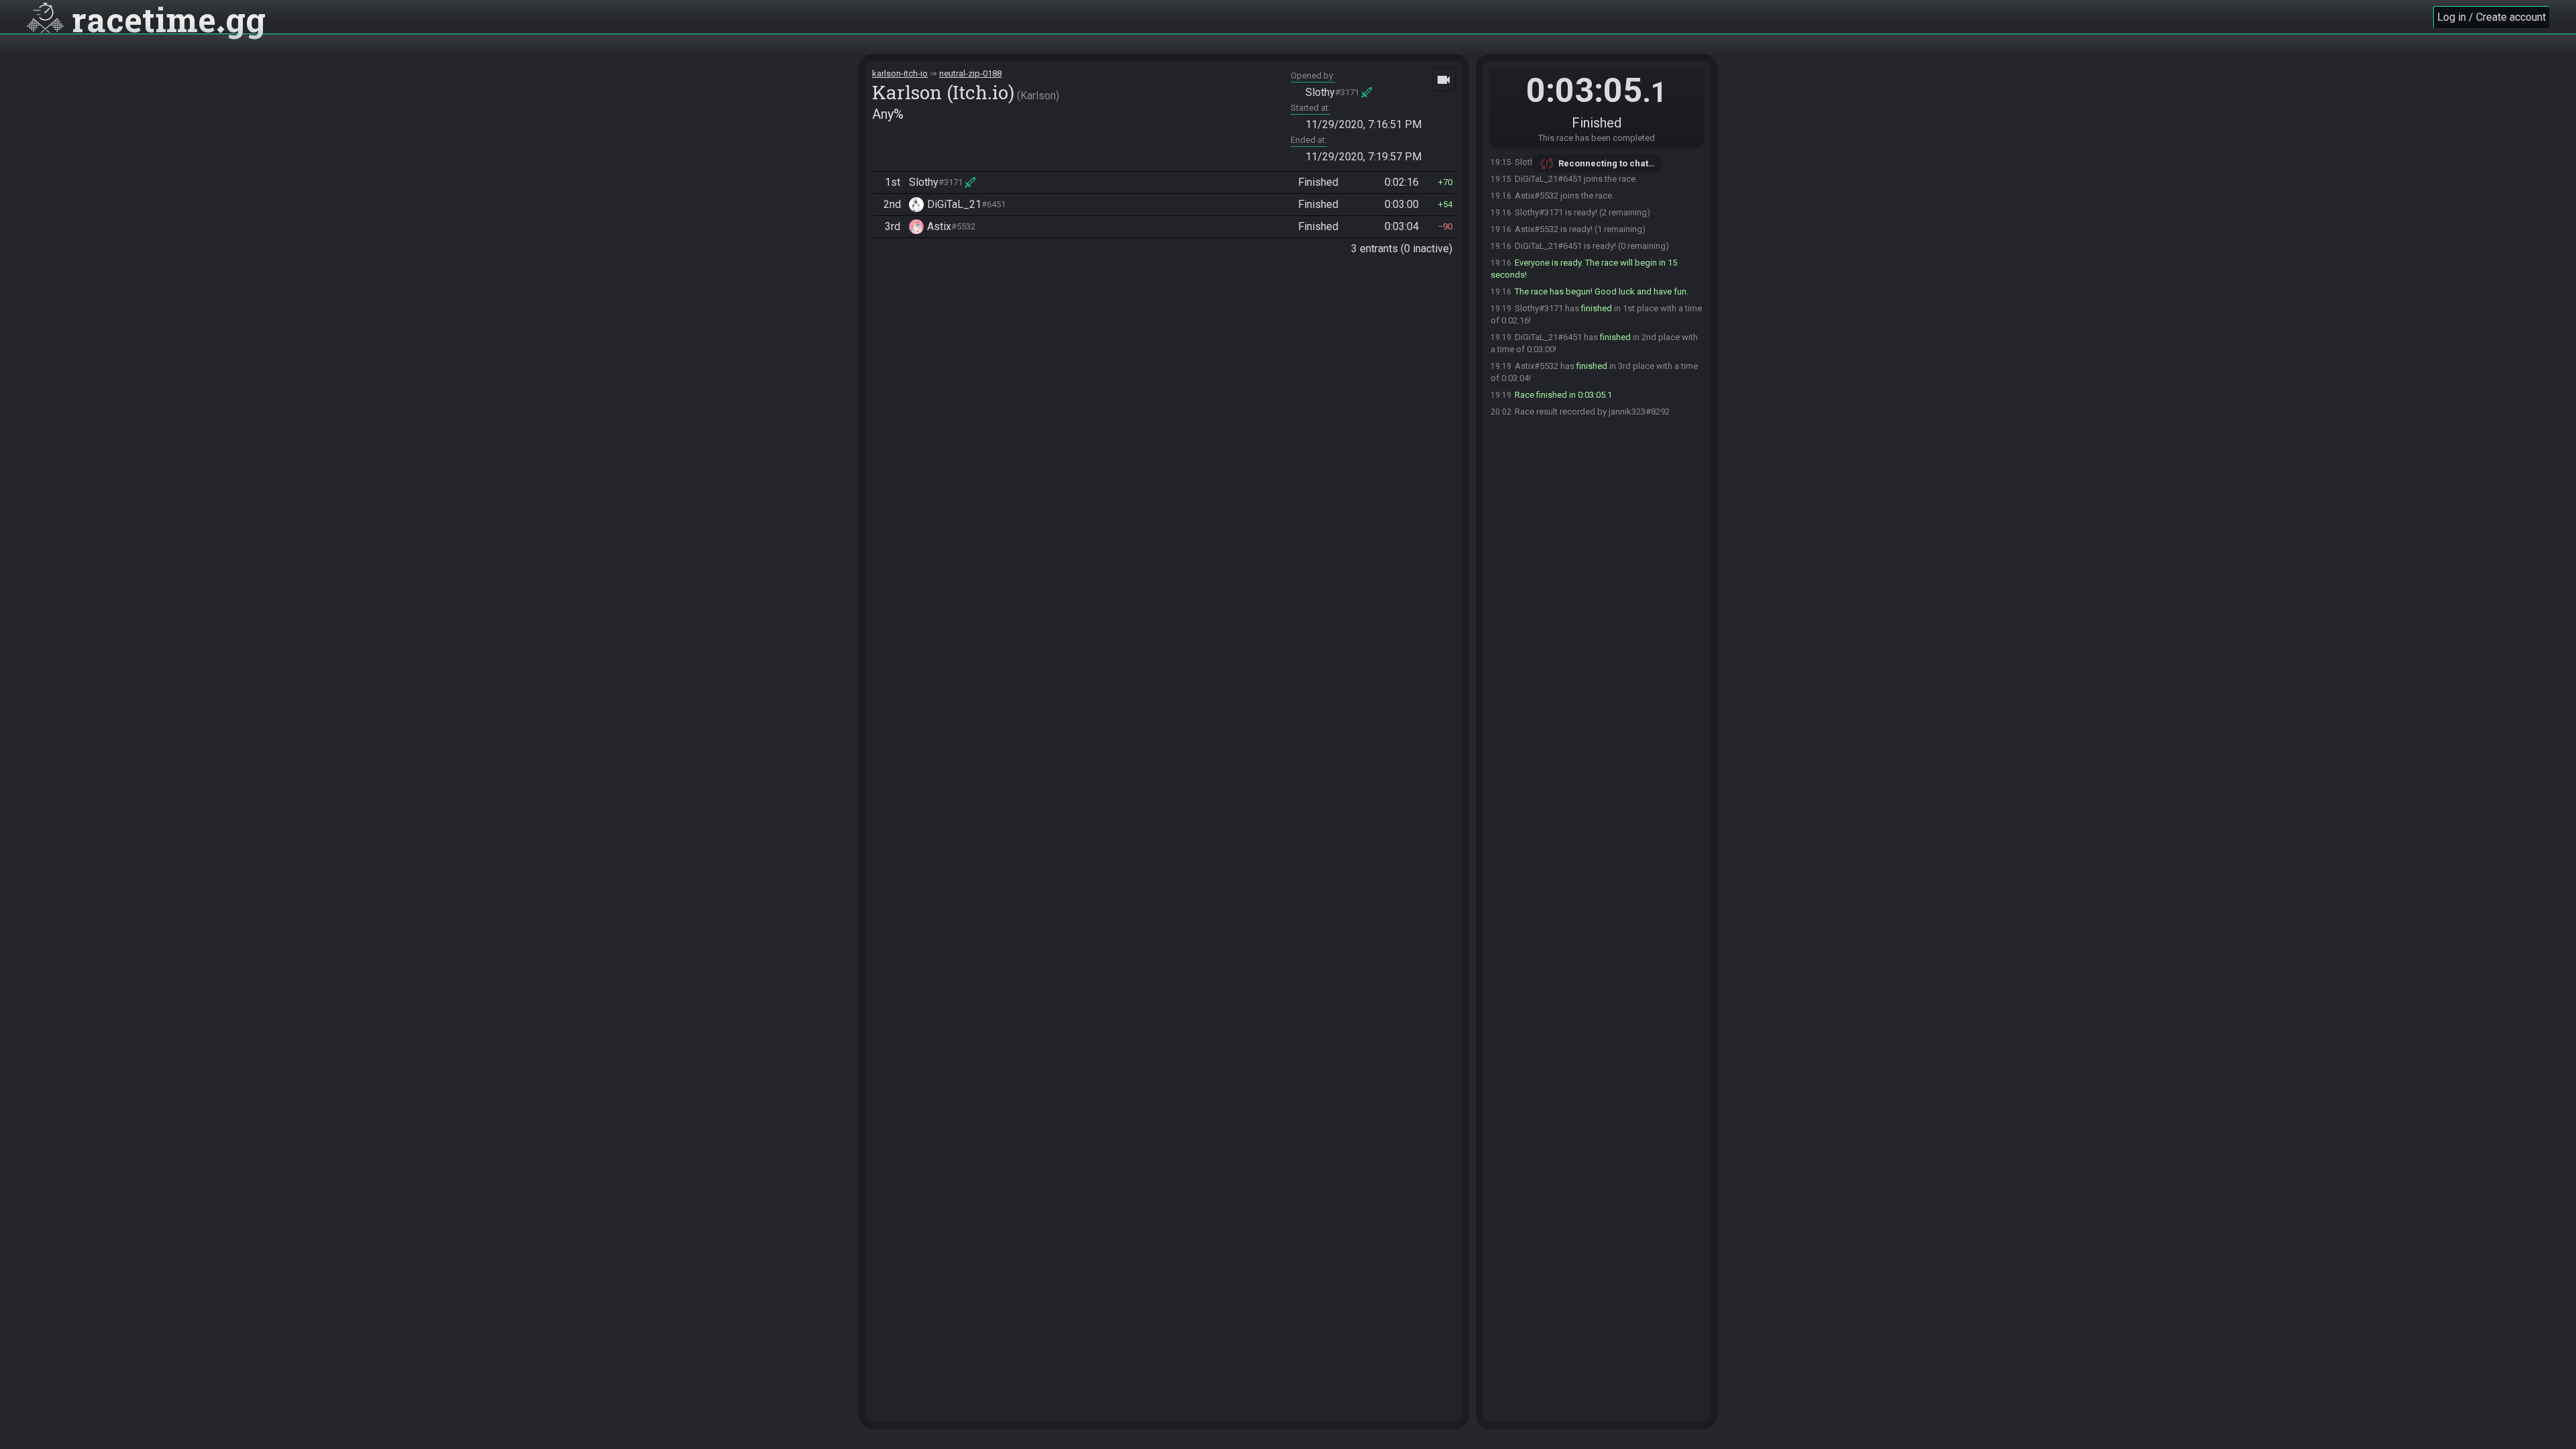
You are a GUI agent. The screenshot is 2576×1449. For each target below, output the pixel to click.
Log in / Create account (2491, 17)
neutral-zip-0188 (970, 73)
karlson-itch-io (900, 73)
